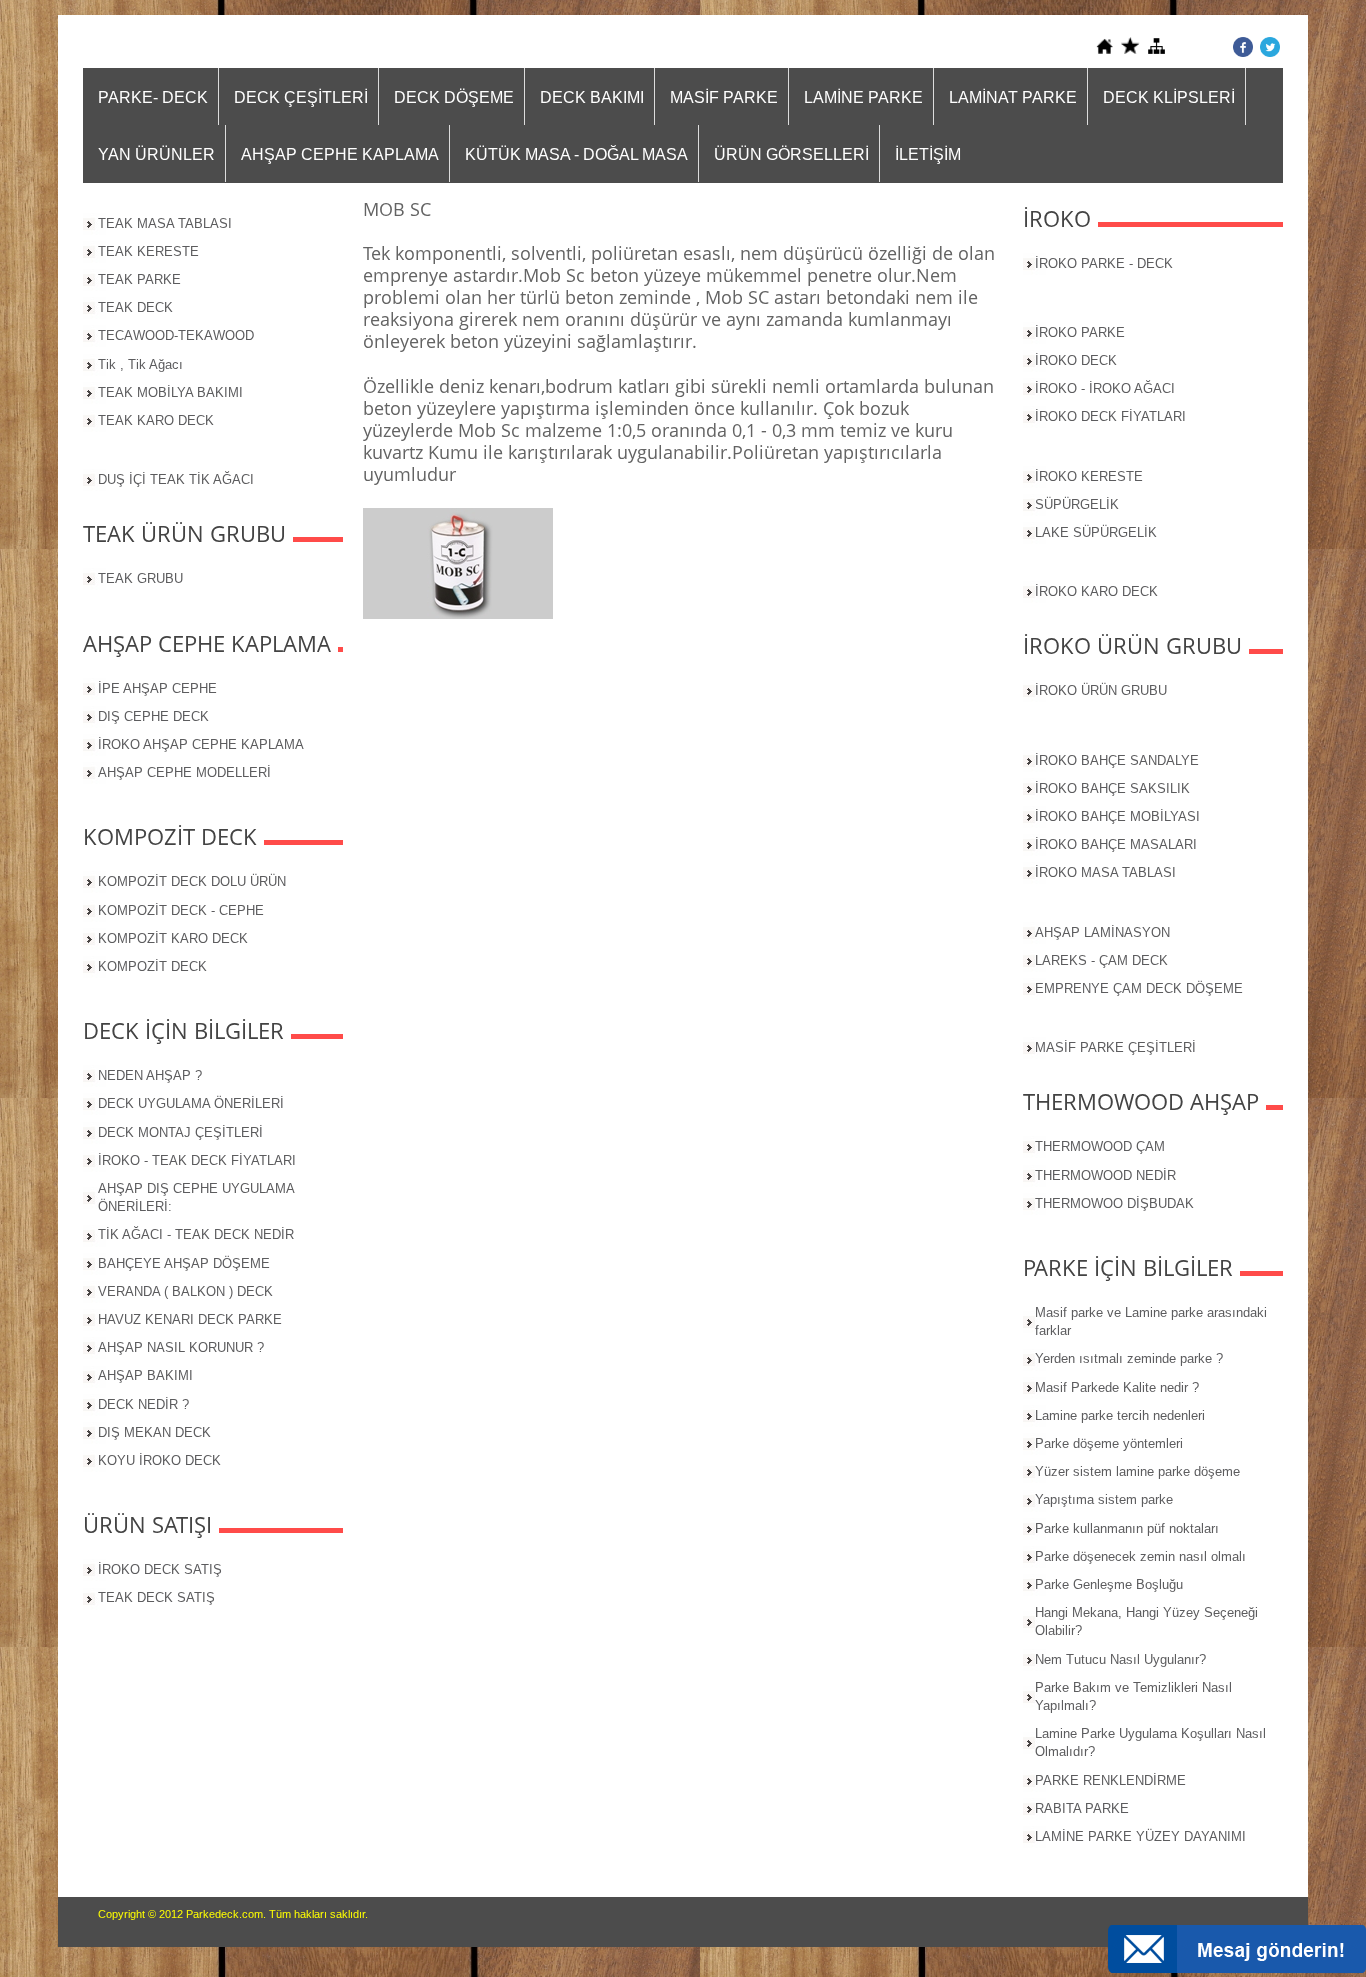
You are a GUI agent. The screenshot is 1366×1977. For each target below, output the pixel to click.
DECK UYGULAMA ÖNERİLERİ (191, 1103)
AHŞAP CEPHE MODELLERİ (184, 772)
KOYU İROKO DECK (159, 1460)
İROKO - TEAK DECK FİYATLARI (197, 1160)
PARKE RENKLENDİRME (1110, 1780)
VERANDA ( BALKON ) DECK (185, 1291)
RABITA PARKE (1082, 1808)
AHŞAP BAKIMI (145, 1375)
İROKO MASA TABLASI (1105, 872)
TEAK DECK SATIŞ (156, 1597)
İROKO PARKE (1080, 332)
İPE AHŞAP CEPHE (157, 688)
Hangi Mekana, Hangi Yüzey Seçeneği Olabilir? (1146, 1621)
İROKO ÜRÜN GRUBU (1101, 690)
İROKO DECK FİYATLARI (1110, 416)
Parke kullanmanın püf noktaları (1127, 1528)
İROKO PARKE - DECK (1104, 263)
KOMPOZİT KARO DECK (173, 938)
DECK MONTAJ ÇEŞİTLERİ (180, 1132)
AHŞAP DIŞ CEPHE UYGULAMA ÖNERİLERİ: (196, 1197)
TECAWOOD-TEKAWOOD (176, 335)
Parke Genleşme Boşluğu (1109, 1584)
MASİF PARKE (724, 97)
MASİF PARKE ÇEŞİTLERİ (1115, 1047)
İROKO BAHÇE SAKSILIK (1112, 788)
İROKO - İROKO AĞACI (1105, 388)
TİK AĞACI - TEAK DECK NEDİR (196, 1234)
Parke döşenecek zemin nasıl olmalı (1140, 1556)
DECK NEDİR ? (143, 1404)
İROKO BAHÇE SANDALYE (1117, 760)
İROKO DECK (1076, 360)
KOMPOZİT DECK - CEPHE (181, 910)
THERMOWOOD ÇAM (1100, 1146)
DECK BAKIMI (592, 97)
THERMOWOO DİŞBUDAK (1114, 1203)
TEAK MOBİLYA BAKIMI (170, 392)
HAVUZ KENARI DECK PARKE (190, 1319)
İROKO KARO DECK (1096, 591)
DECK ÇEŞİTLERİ (301, 97)
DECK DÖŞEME (454, 97)
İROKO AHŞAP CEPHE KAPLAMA (201, 744)
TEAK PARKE (139, 279)
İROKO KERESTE (1089, 476)
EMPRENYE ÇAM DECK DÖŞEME (1139, 988)
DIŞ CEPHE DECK (153, 716)
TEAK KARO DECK (156, 420)
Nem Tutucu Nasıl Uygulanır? (1120, 1659)
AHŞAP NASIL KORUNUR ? (181, 1347)
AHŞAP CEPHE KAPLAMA (340, 154)
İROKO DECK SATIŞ (160, 1569)
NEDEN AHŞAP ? (150, 1075)
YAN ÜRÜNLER (156, 154)
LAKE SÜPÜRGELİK (1096, 532)
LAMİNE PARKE (863, 97)
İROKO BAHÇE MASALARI (1116, 844)
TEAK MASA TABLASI (165, 223)
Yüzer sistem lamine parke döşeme (1137, 1471)
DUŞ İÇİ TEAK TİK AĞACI (176, 479)
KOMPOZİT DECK (152, 966)
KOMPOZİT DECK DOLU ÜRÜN (192, 881)
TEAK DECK (135, 307)
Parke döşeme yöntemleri (1109, 1443)
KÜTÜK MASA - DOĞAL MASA (576, 154)
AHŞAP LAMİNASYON (1102, 932)
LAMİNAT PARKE (1013, 97)
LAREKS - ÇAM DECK (1101, 960)
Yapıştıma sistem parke (1104, 1499)
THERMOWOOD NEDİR (1105, 1175)
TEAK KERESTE (148, 251)
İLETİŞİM (928, 154)
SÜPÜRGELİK (1077, 504)
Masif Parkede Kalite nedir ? (1117, 1387)
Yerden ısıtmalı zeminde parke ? (1129, 1358)
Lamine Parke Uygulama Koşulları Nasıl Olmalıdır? (1150, 1742)
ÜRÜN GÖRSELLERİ (791, 154)
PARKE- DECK (153, 97)
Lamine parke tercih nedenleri (1120, 1415)
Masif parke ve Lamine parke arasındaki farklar (1151, 1321)
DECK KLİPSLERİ (1169, 97)
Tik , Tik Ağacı (140, 364)
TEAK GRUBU (140, 578)
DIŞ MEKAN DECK (154, 1432)
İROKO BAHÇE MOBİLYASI (1117, 816)
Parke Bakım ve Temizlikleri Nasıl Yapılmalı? (1133, 1696)
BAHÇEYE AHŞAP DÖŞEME (184, 1263)
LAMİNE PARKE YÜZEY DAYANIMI (1140, 1836)
